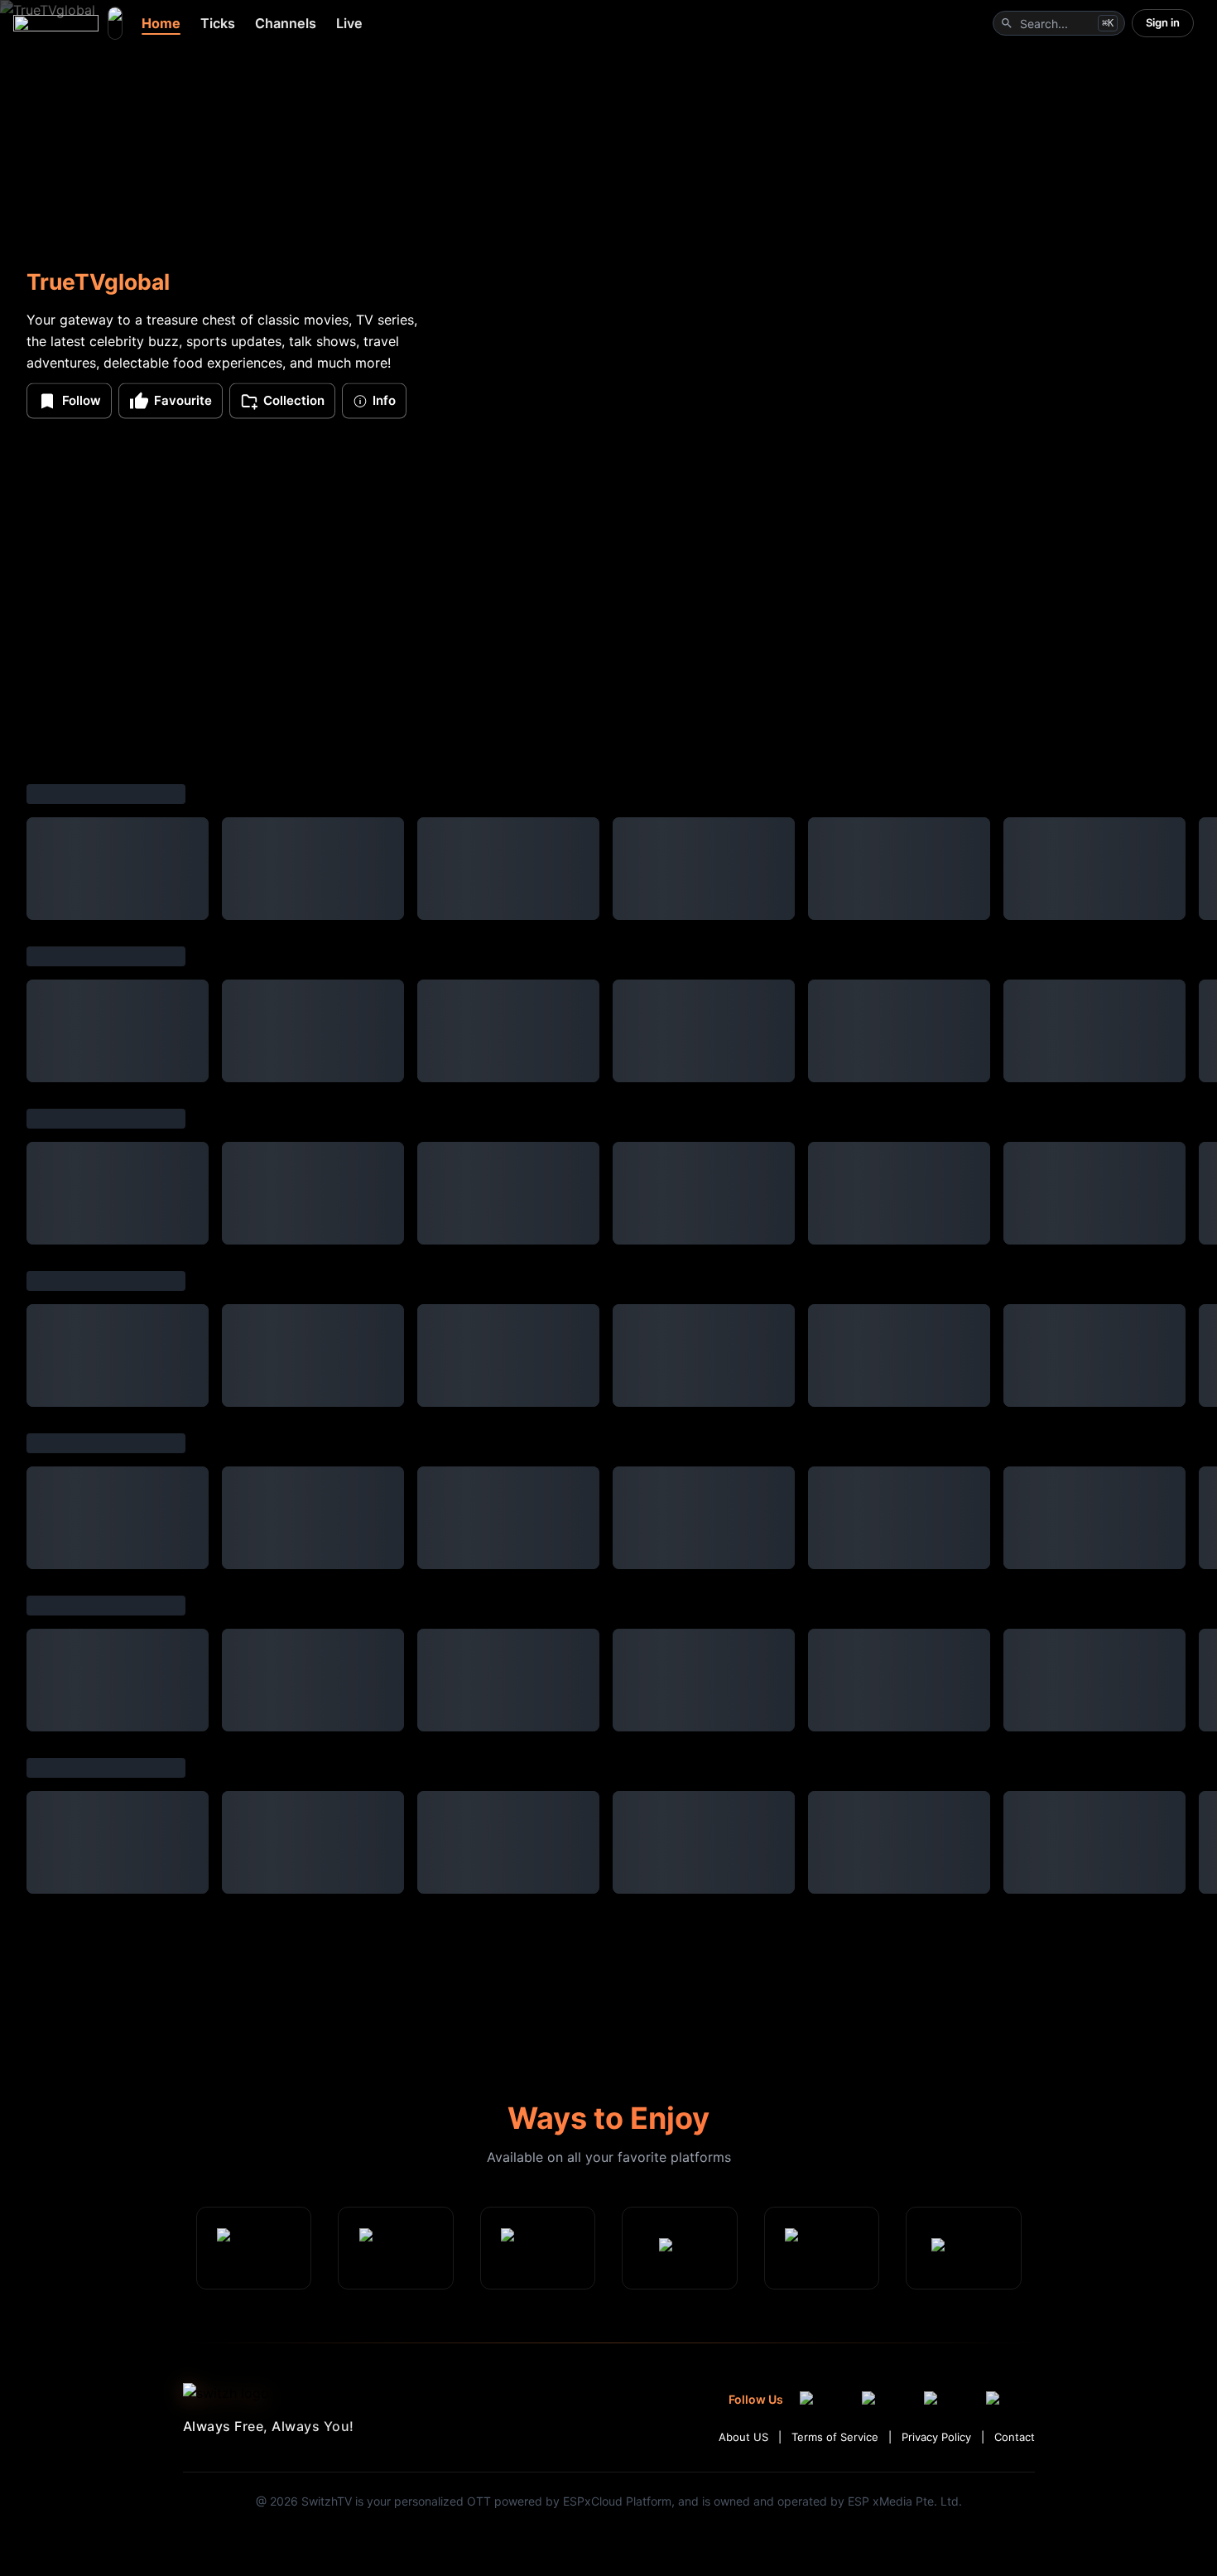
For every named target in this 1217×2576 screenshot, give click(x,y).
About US (743, 2437)
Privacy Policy (936, 2437)
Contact (1015, 2437)
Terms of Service (835, 2437)
